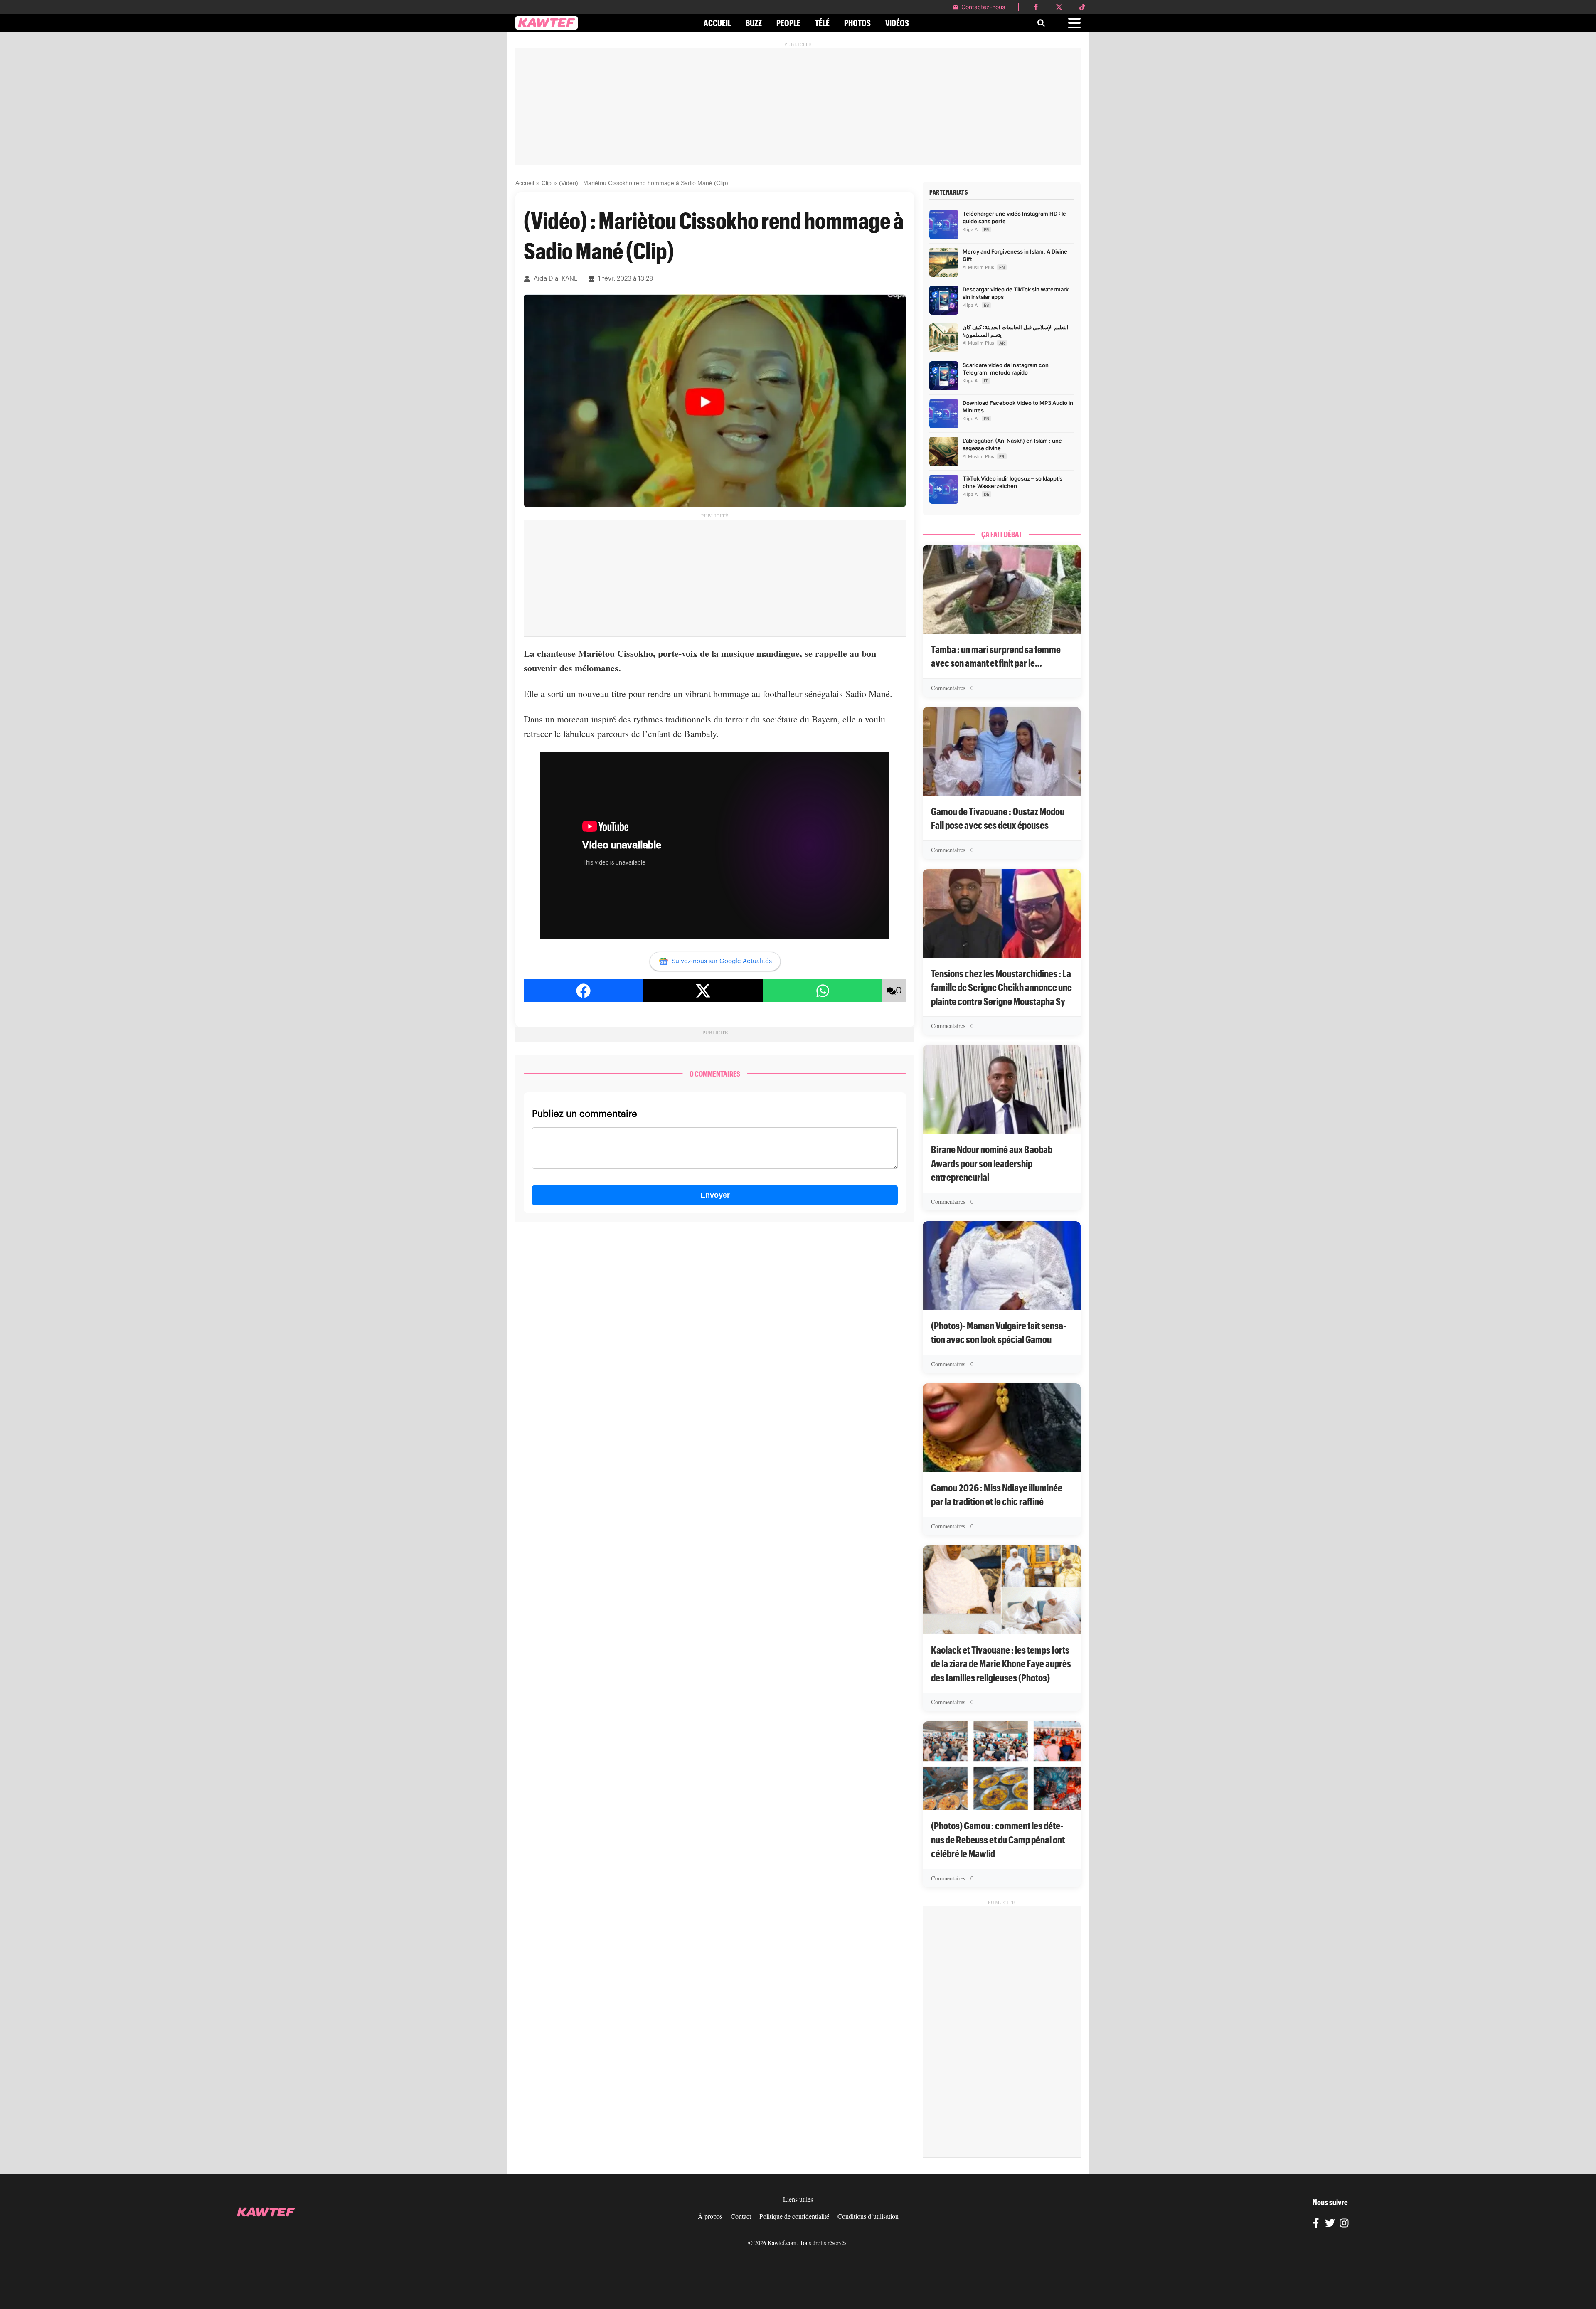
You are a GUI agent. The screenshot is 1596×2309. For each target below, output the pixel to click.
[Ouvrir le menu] (1074, 23)
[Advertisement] (798, 106)
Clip (547, 183)
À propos (710, 2216)
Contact (741, 2216)
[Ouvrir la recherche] (1041, 23)
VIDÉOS (897, 23)
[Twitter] (1330, 2224)
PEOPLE (788, 23)
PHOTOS (857, 23)
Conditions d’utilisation (868, 2216)
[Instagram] (1344, 2224)
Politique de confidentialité (794, 2216)
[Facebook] (1316, 2224)
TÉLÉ (822, 23)
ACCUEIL (717, 23)
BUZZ (754, 23)
